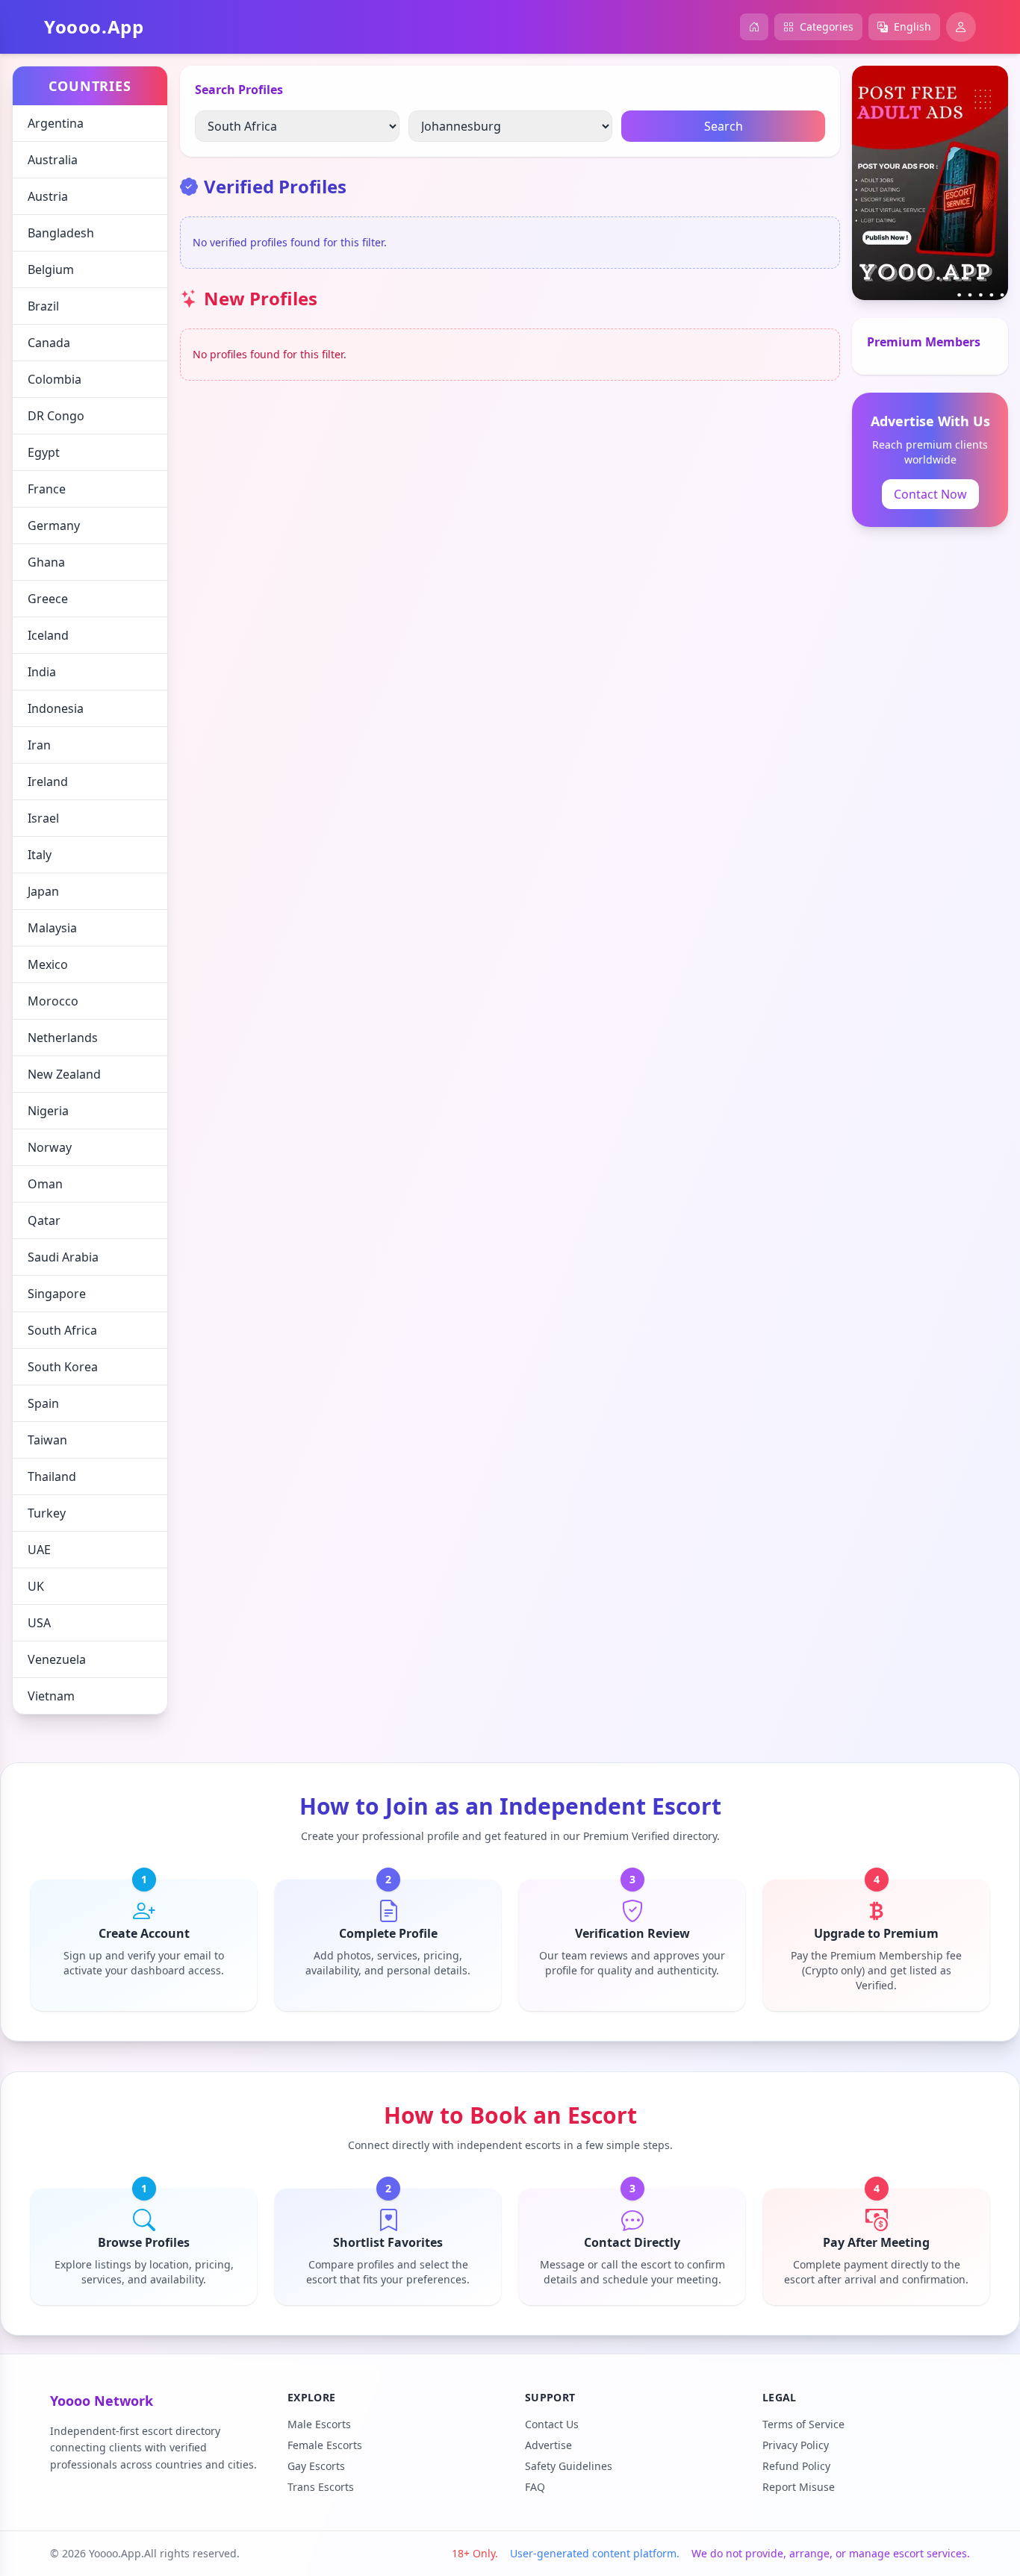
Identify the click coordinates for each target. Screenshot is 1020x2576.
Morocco (53, 1001)
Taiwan (47, 1440)
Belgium (51, 269)
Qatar (44, 1220)
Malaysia (52, 928)
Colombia (55, 379)
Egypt (44, 452)
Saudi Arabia (63, 1257)
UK (36, 1586)
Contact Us (552, 2424)
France (47, 489)
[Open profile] (961, 27)
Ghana (46, 562)
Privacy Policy (796, 2445)
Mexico (48, 964)
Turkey (47, 1513)
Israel (43, 818)
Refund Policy (796, 2466)
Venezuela (57, 1659)
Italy (40, 855)
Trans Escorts (321, 2487)
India (42, 672)
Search (724, 126)
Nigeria (48, 1111)
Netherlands (63, 1038)
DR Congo (56, 416)
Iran (39, 745)
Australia (53, 160)
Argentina (56, 123)
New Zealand (64, 1074)
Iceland (48, 635)
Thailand (52, 1476)
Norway (50, 1147)
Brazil (43, 306)
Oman (45, 1184)
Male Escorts (319, 2424)
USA (39, 1623)
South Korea (63, 1367)
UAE (39, 1550)
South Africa (62, 1330)
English (912, 26)
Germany (54, 526)
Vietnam (51, 1696)
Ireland (48, 782)
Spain (43, 1403)
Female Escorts (325, 2445)
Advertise (548, 2445)
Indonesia (56, 708)
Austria (48, 196)
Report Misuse (799, 2487)
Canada (49, 343)
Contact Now (930, 494)
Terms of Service (803, 2424)
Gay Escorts (316, 2466)
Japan (43, 891)
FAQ (535, 2487)
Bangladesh (61, 233)
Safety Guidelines (569, 2466)
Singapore (57, 1294)
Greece (48, 599)
